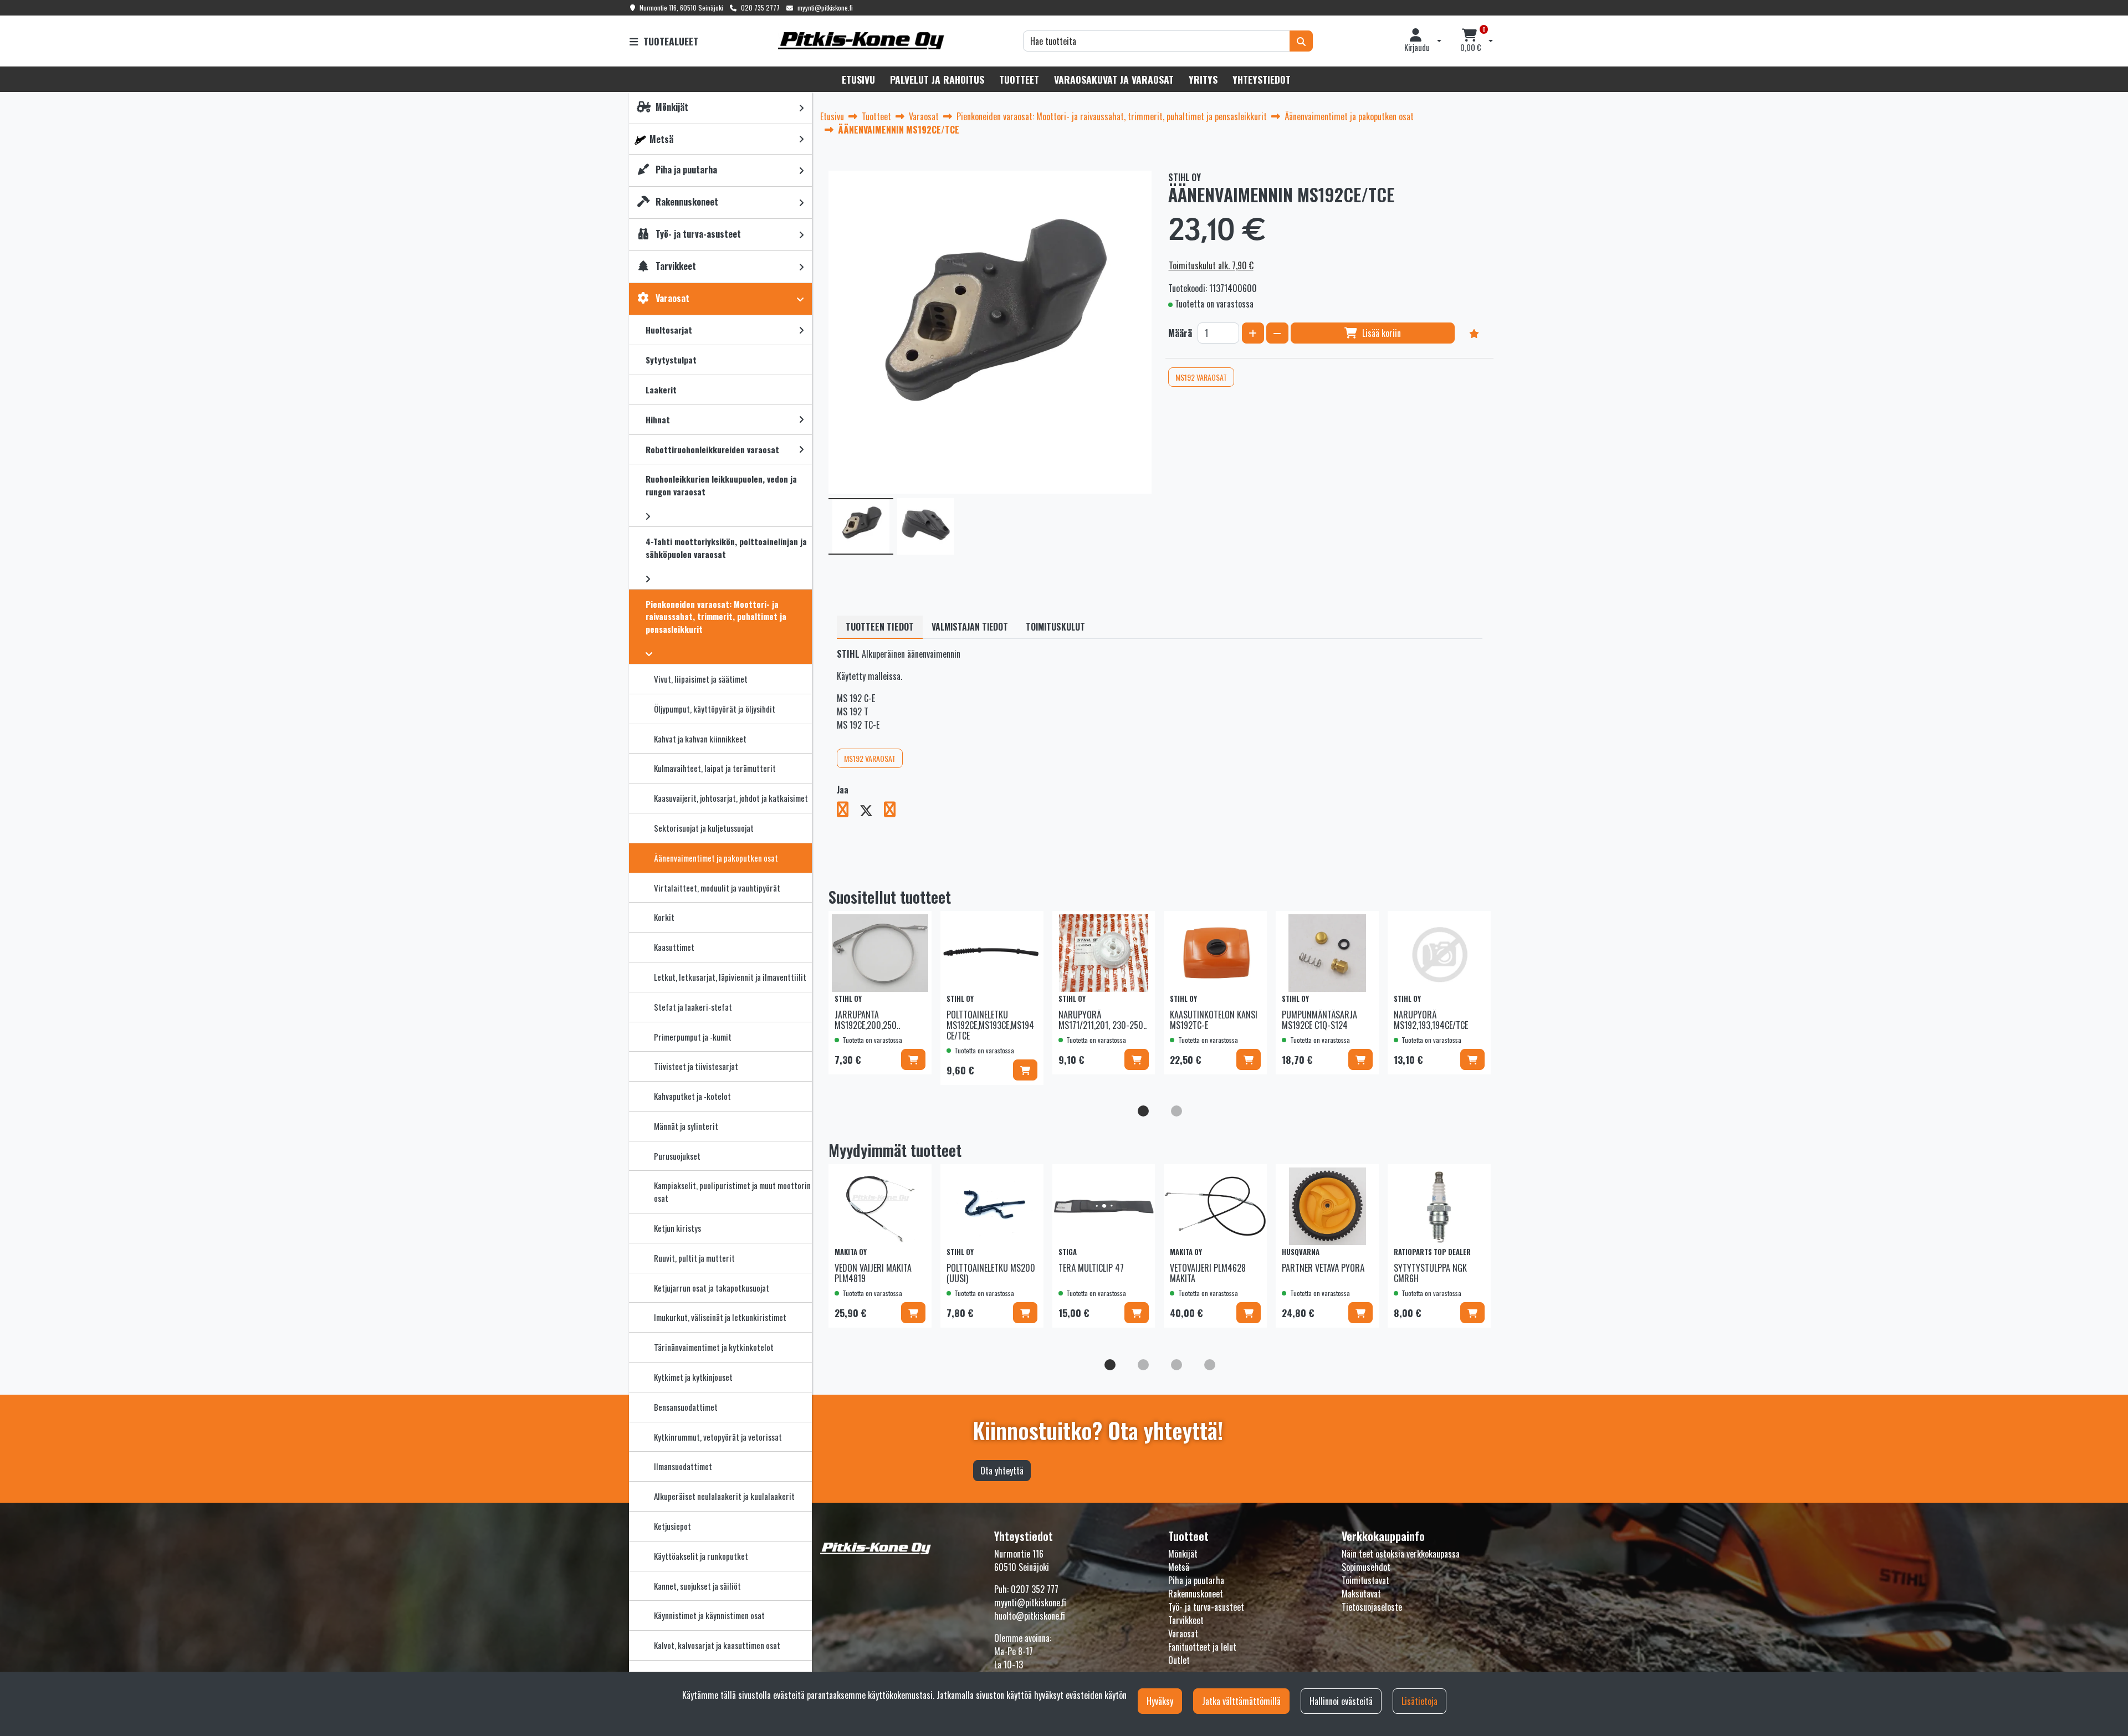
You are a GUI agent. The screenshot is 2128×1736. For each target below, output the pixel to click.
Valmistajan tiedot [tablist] (970, 627)
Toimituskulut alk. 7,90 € (1211, 265)
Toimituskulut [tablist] (1055, 627)
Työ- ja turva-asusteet (1206, 1607)
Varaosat (1183, 1633)
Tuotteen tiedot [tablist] (880, 627)
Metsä (1179, 1567)
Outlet (1179, 1660)
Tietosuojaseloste (1372, 1607)
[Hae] (1301, 41)
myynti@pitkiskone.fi (825, 7)
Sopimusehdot (1366, 1567)
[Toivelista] (1474, 333)
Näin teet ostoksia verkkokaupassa (1401, 1554)
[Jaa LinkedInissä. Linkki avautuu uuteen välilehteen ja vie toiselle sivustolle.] (894, 811)
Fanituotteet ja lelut (1202, 1647)
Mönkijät (1183, 1554)
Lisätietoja (1419, 1701)
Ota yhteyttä (1002, 1471)
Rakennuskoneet (1196, 1594)
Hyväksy (1160, 1701)
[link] (801, 108)
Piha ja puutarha (1196, 1580)
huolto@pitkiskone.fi (1030, 1616)
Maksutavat (1361, 1594)
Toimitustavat (1365, 1580)
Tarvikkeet (1186, 1620)
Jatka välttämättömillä (1241, 1701)
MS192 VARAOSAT (1201, 377)
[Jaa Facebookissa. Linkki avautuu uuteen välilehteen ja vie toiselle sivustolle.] (848, 811)
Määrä (1180, 333)
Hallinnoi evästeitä (1341, 1701)
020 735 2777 (760, 7)
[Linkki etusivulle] (861, 41)
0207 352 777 (1035, 1589)
